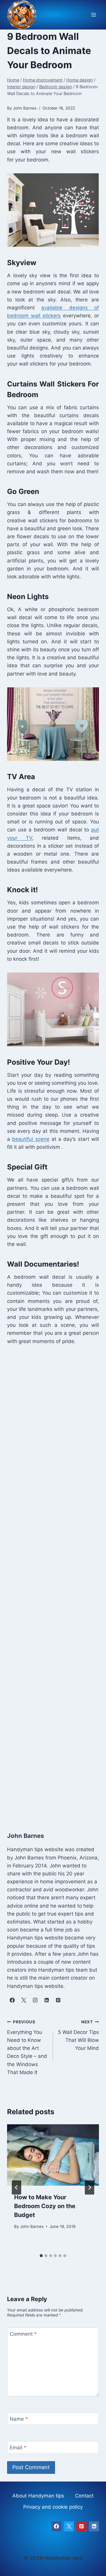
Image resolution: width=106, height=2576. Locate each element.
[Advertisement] (53, 1587)
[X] (69, 2526)
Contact (84, 2496)
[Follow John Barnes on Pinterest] (58, 2000)
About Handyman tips (38, 2496)
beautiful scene (31, 1139)
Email (18, 2448)
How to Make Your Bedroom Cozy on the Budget (45, 2206)
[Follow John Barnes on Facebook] (12, 2000)
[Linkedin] (94, 2526)
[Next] (90, 2187)
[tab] (41, 2256)
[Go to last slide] (16, 2187)
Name (19, 2419)
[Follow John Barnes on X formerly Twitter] (24, 2000)
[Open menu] (93, 15)
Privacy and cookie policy (53, 2507)
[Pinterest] (82, 2526)
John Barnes (32, 2226)
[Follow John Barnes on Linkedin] (47, 2000)
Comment (23, 2334)
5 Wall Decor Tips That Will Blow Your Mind (78, 2035)
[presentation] (53, 2155)
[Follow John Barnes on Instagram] (35, 2000)
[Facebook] (57, 2526)
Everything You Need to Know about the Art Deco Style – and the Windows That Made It (27, 2047)
